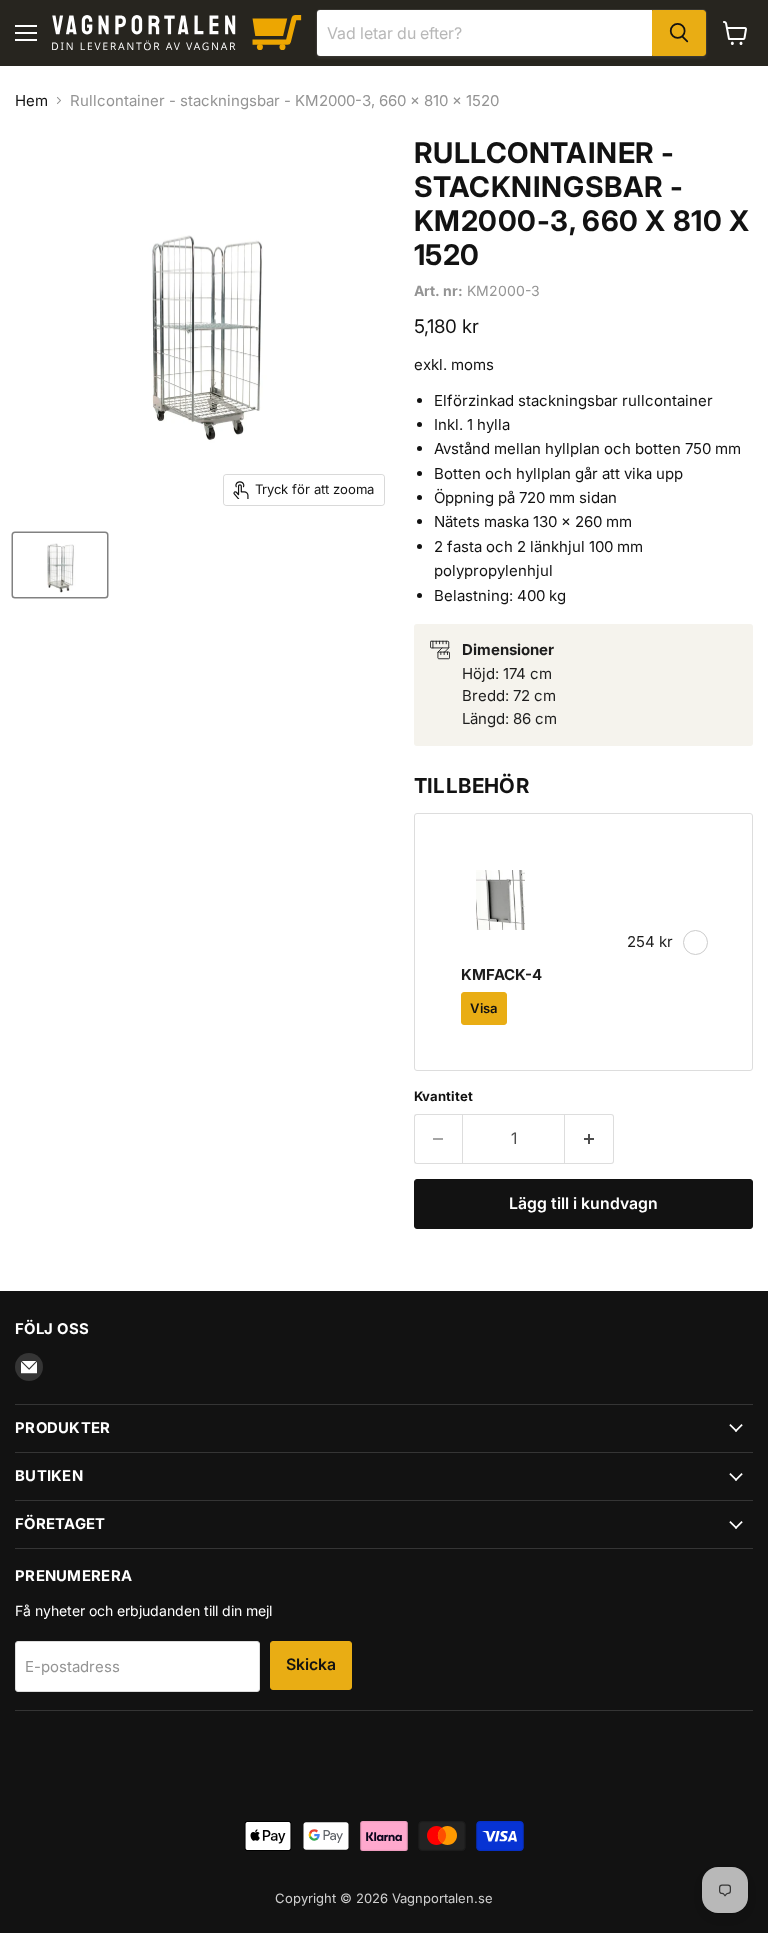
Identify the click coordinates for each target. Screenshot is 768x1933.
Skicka (311, 1664)
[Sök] (679, 33)
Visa (484, 1008)
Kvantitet (443, 1096)
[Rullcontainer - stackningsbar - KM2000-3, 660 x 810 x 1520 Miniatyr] (60, 565)
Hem (31, 100)
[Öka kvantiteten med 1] (589, 1139)
